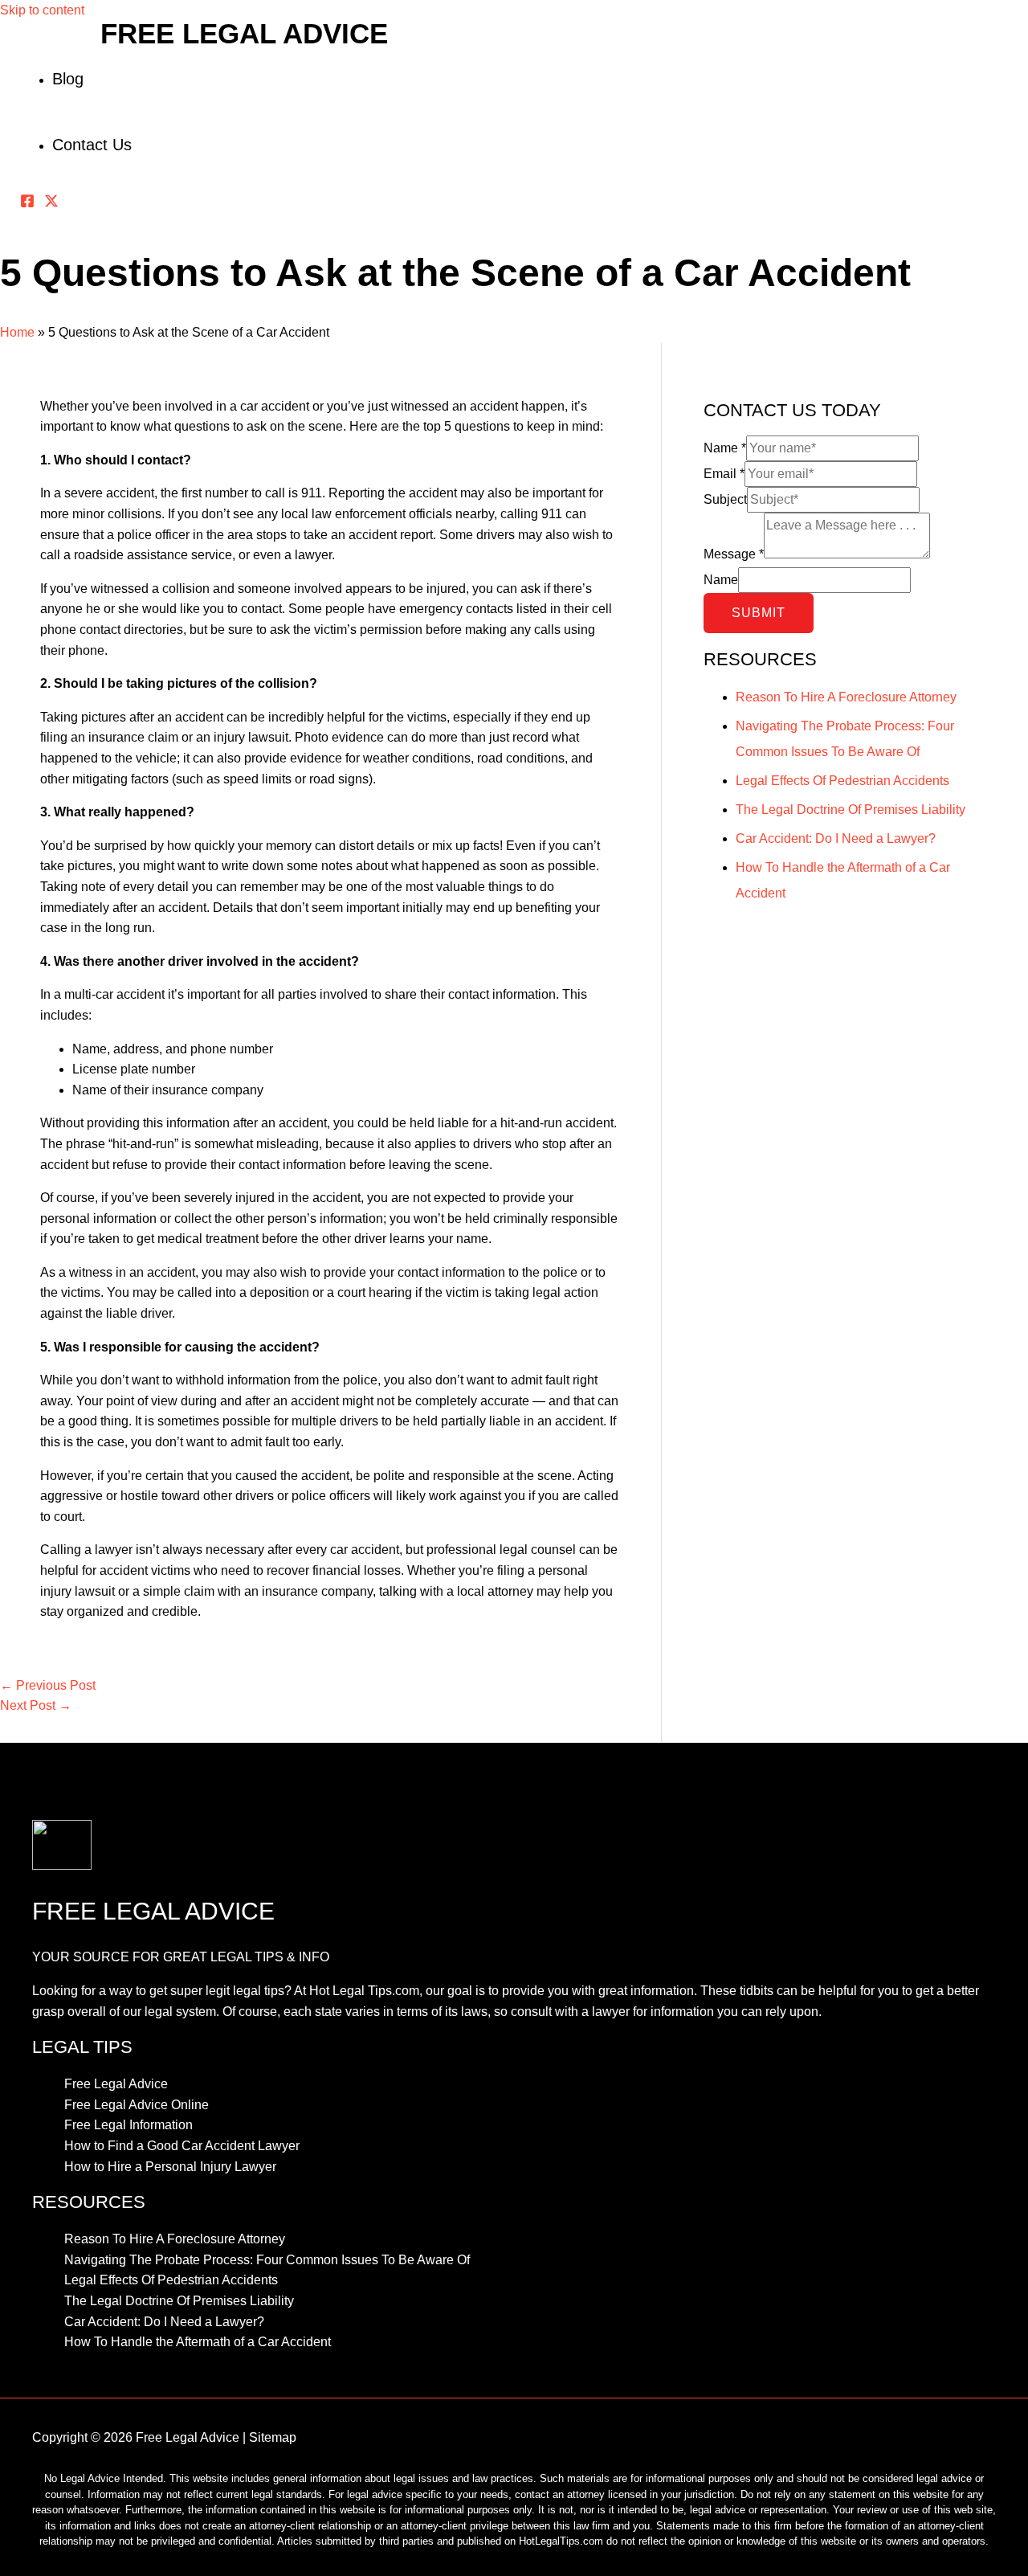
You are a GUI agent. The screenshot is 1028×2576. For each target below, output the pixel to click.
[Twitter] (51, 204)
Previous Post (48, 1685)
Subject (725, 499)
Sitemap (273, 2437)
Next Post (36, 1705)
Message (734, 554)
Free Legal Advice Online (137, 2105)
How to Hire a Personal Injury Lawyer (170, 2167)
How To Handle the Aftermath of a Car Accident (198, 2342)
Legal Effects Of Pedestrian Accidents (842, 781)
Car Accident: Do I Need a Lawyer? (836, 838)
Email (724, 474)
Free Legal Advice (244, 33)
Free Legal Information (128, 2125)
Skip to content (42, 10)
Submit (759, 613)
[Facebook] (27, 204)
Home (17, 332)
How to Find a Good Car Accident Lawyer (182, 2146)
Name (725, 448)
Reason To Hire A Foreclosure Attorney (846, 697)
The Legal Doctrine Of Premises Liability (851, 810)
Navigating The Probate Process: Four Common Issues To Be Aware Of (267, 2260)
